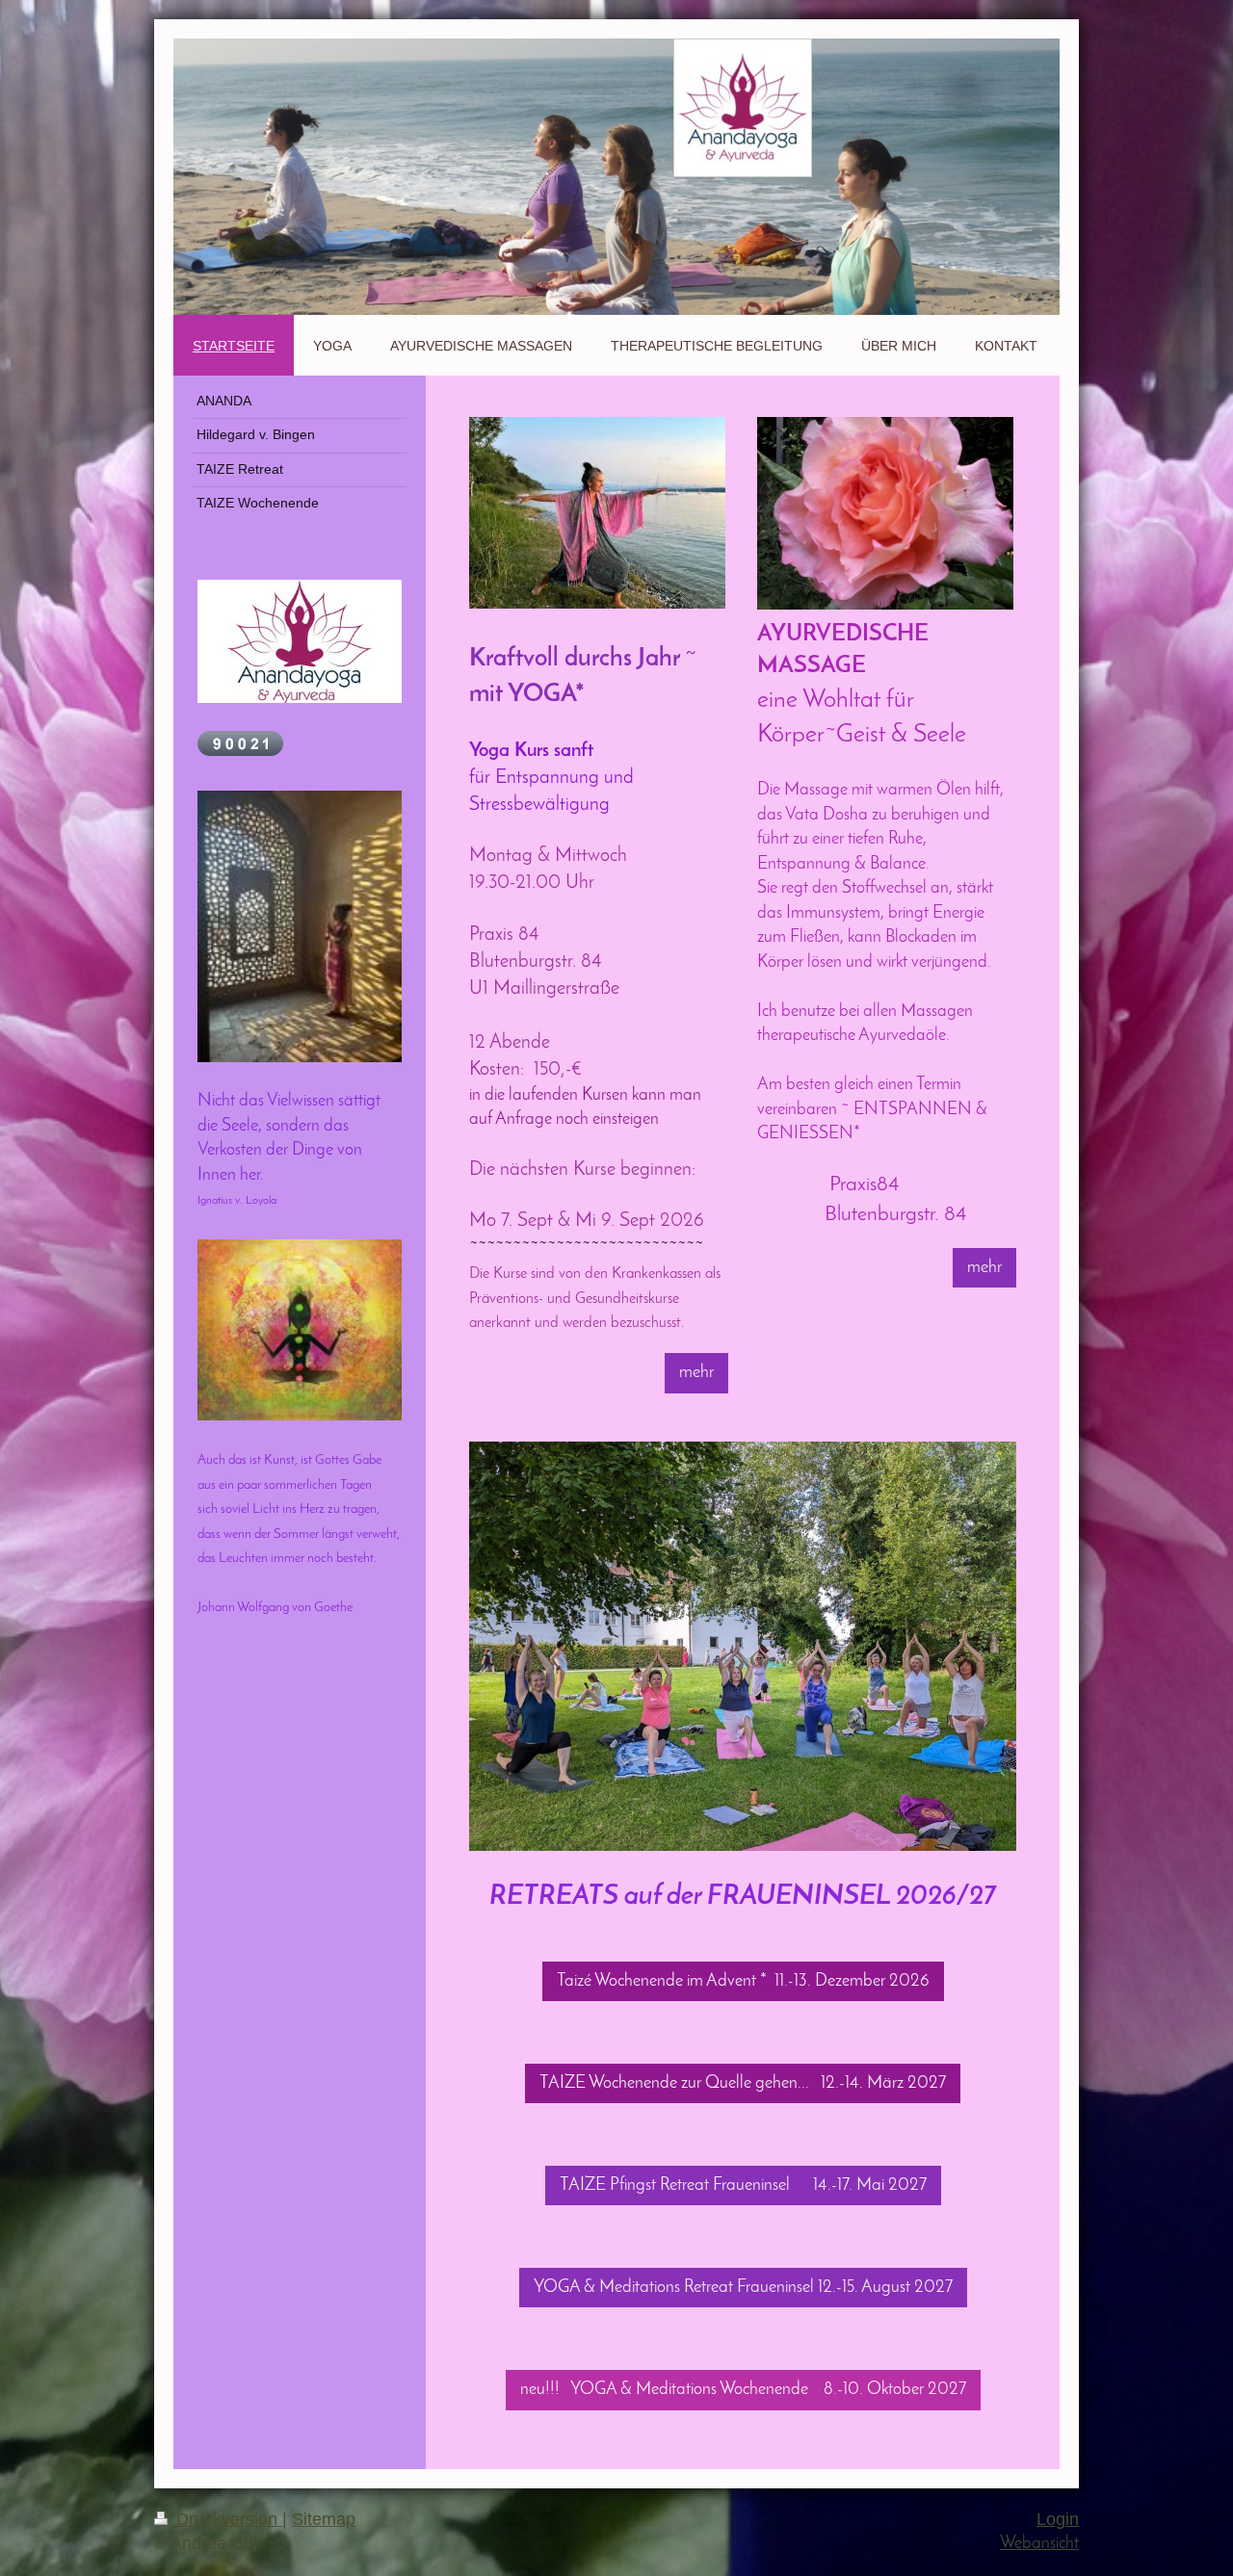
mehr (696, 1373)
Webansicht (1039, 2544)
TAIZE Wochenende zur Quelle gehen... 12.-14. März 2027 (743, 2083)
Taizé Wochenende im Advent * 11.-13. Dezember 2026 (743, 1981)
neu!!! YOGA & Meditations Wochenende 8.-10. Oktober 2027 (743, 2390)
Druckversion (227, 2519)
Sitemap (324, 2519)
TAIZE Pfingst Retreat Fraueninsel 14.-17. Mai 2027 (743, 2186)
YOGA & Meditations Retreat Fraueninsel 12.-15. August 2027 (743, 2288)
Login (1058, 2519)
